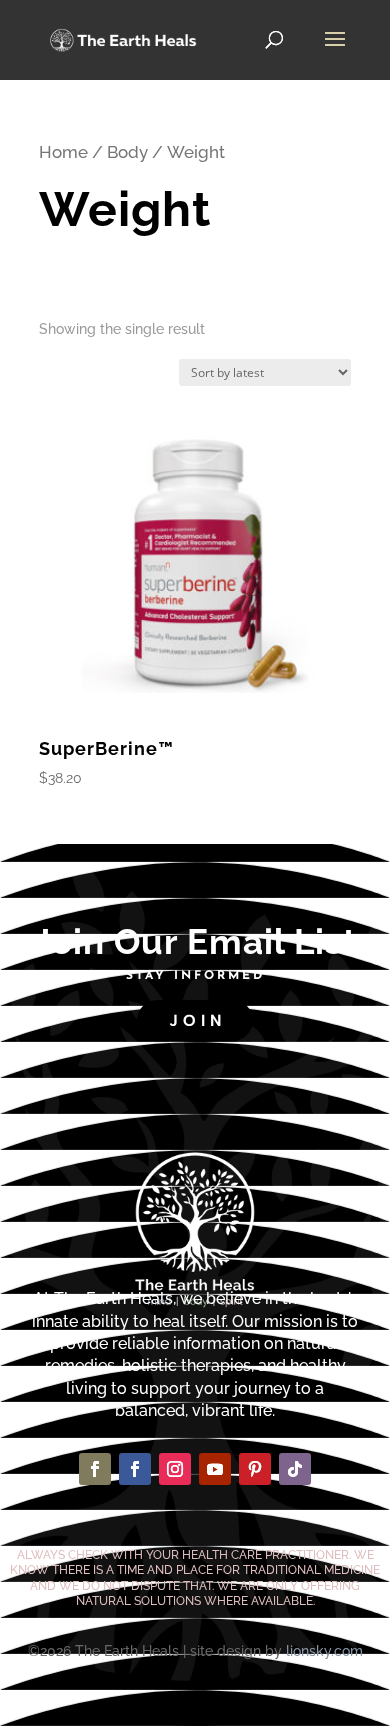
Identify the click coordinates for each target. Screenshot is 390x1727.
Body (127, 152)
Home (63, 152)
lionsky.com (324, 1651)
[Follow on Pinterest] (255, 1469)
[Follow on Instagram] (175, 1469)
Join (197, 1020)
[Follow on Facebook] (95, 1469)
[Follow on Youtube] (215, 1469)
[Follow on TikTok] (295, 1469)
